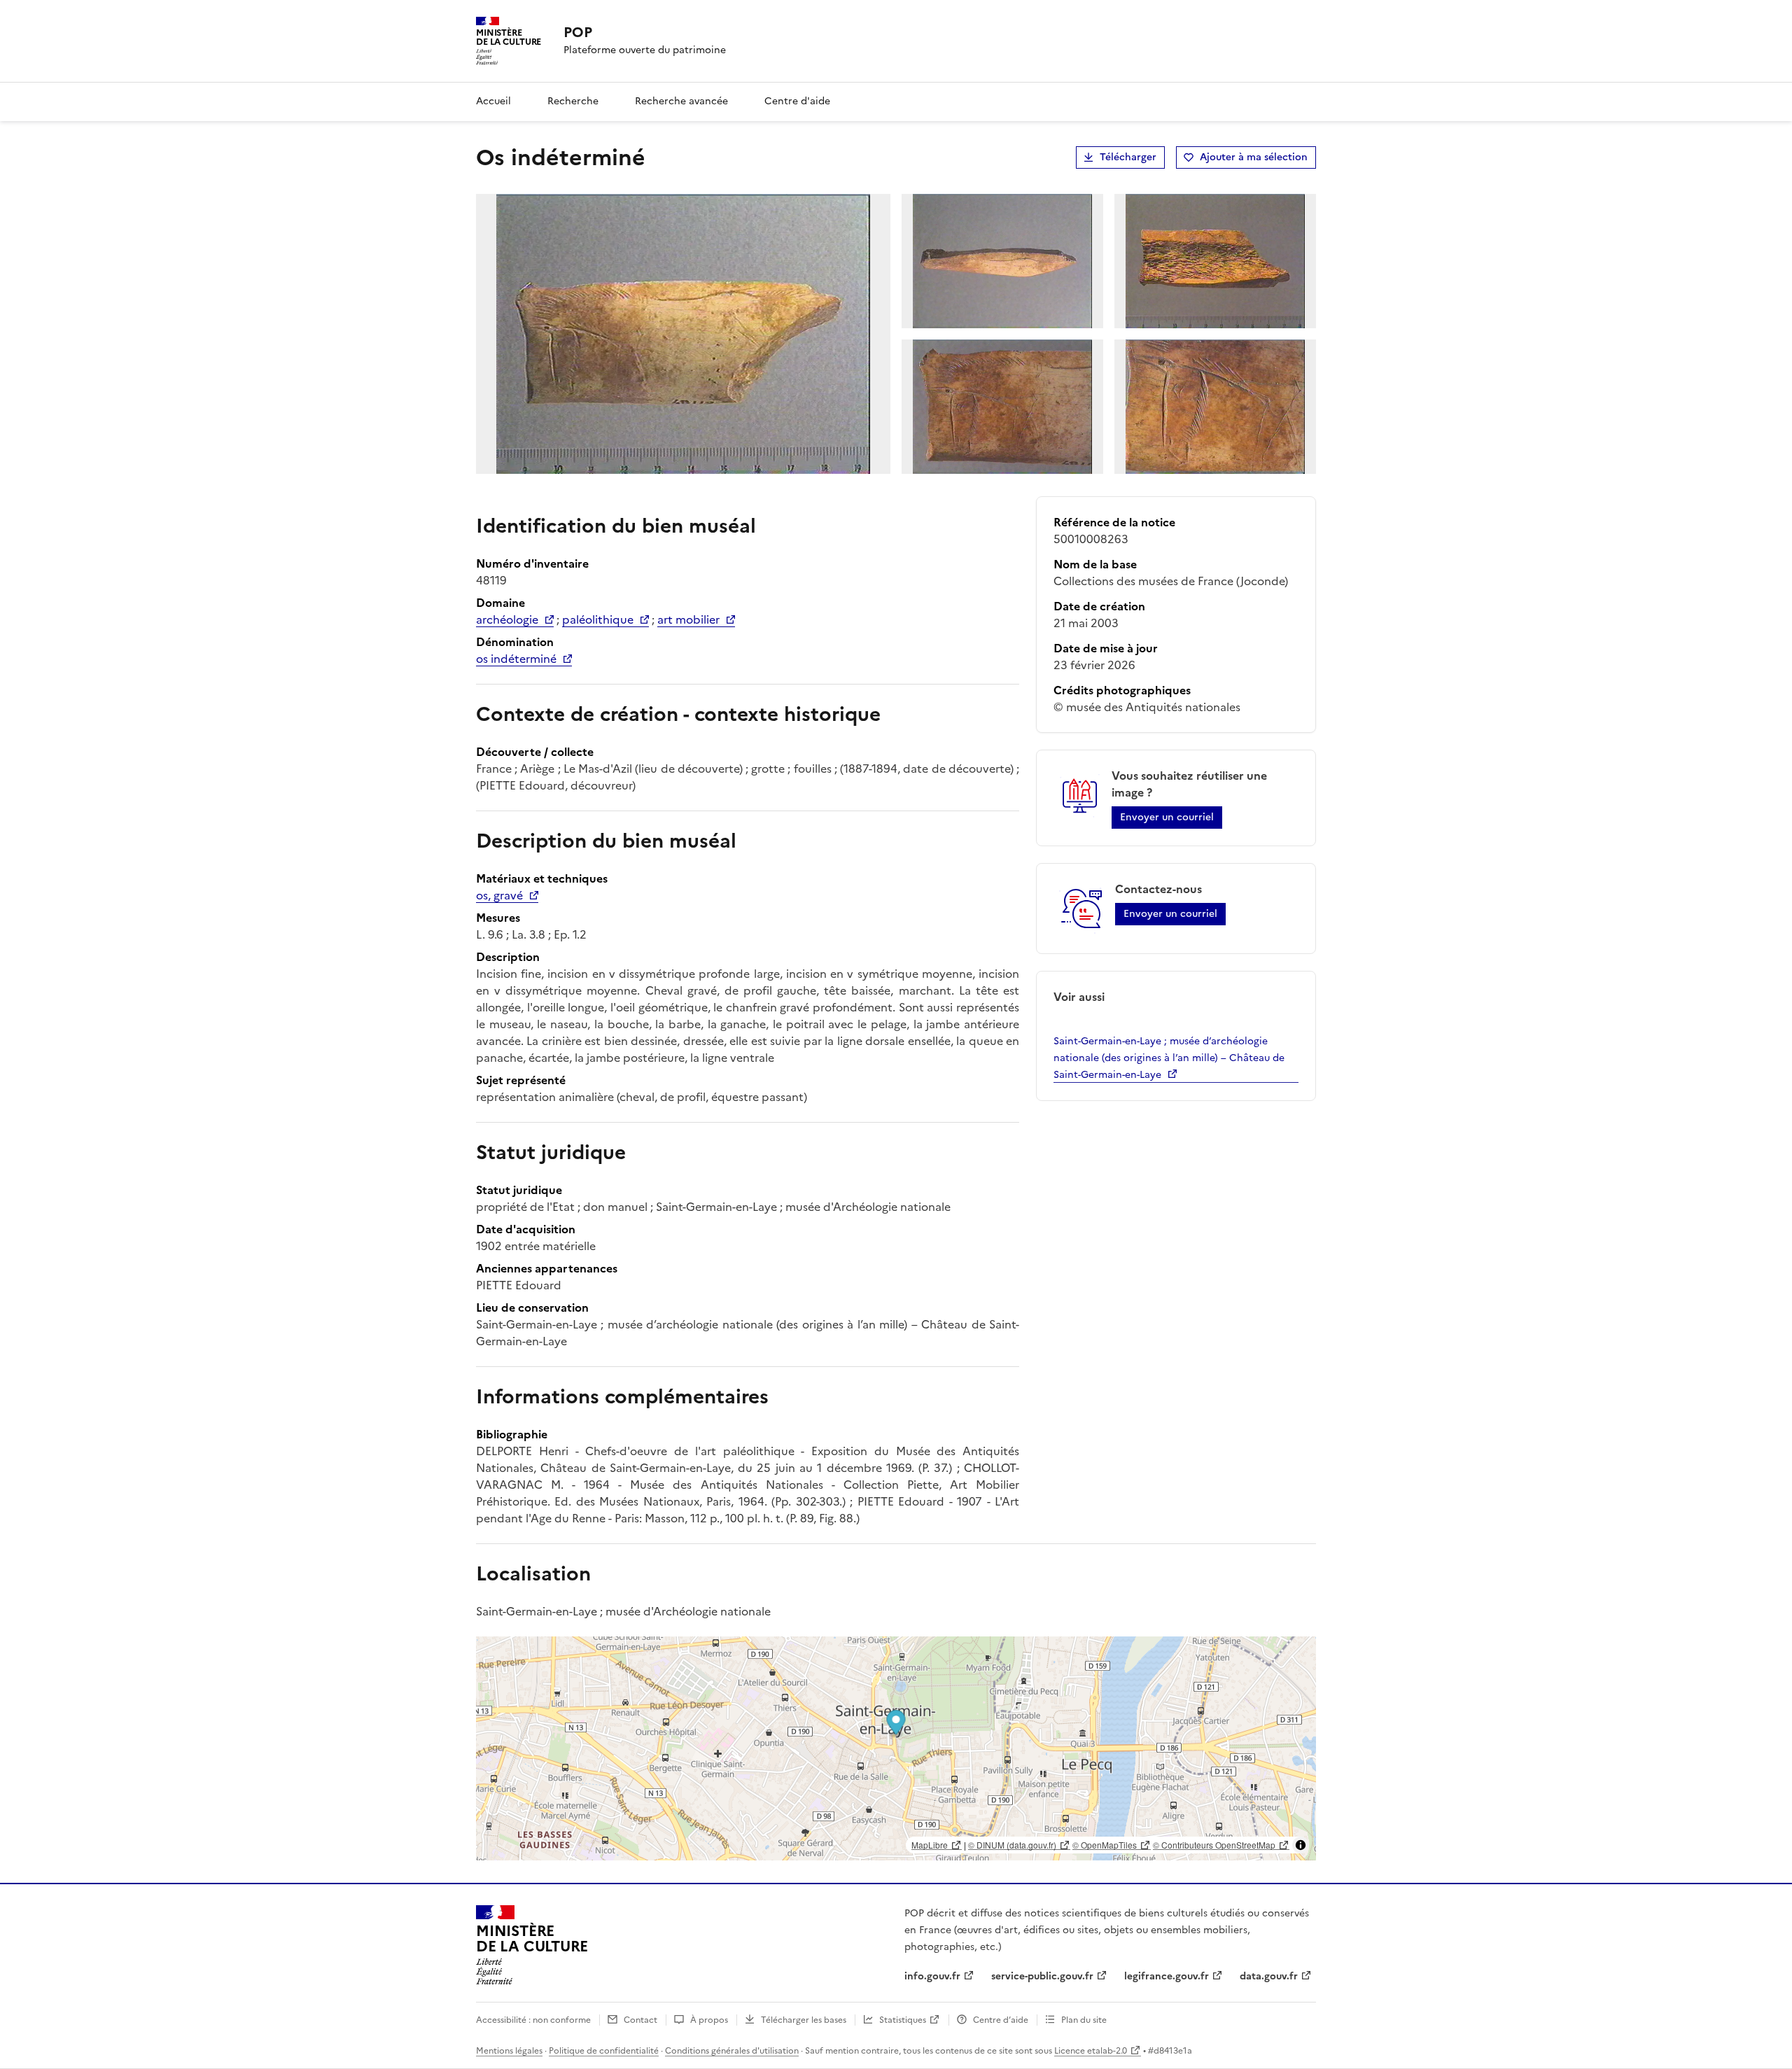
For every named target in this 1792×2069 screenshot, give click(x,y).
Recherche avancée (681, 101)
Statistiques (903, 2020)
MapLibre (930, 1845)
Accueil (493, 101)
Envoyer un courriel (1167, 817)
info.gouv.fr (932, 1976)
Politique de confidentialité (604, 2051)
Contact (640, 2020)
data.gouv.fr (1269, 1976)
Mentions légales (509, 2051)
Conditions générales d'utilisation (732, 2051)
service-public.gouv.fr (1042, 1976)
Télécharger (1128, 157)
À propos (709, 2020)
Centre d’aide (1001, 2020)
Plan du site (1084, 2020)
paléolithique (598, 619)
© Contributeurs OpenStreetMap (1214, 1845)
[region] (896, 1748)
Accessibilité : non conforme (533, 2020)
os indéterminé (516, 659)
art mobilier (688, 619)
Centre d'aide (797, 101)
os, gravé (499, 895)
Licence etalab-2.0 (1091, 2051)
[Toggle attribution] (1301, 1845)
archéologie (507, 619)
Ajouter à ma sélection (1254, 157)
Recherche (573, 101)
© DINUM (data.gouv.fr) (1012, 1845)
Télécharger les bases (804, 2020)
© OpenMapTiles (1105, 1845)
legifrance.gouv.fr (1167, 1976)
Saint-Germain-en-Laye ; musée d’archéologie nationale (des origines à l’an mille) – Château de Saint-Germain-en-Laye (1169, 1058)
